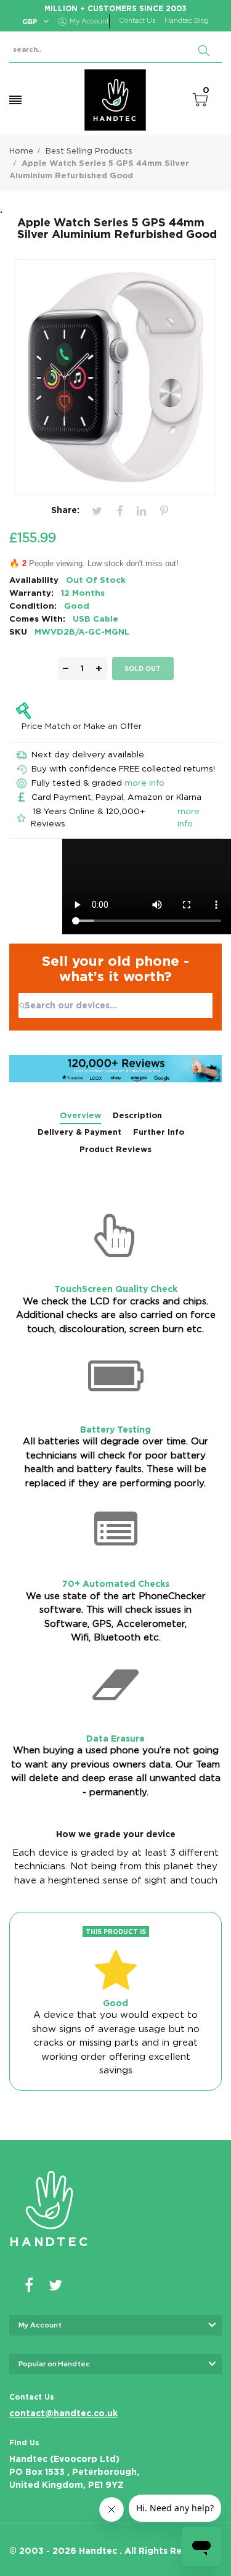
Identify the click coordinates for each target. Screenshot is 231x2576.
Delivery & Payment (79, 1132)
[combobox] (115, 1006)
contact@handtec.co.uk (63, 2413)
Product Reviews (115, 1149)
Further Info (159, 1132)
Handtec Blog (187, 21)
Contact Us (137, 21)
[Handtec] (115, 100)
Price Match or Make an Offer (82, 726)
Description (137, 1115)
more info (144, 783)
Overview (80, 1115)
